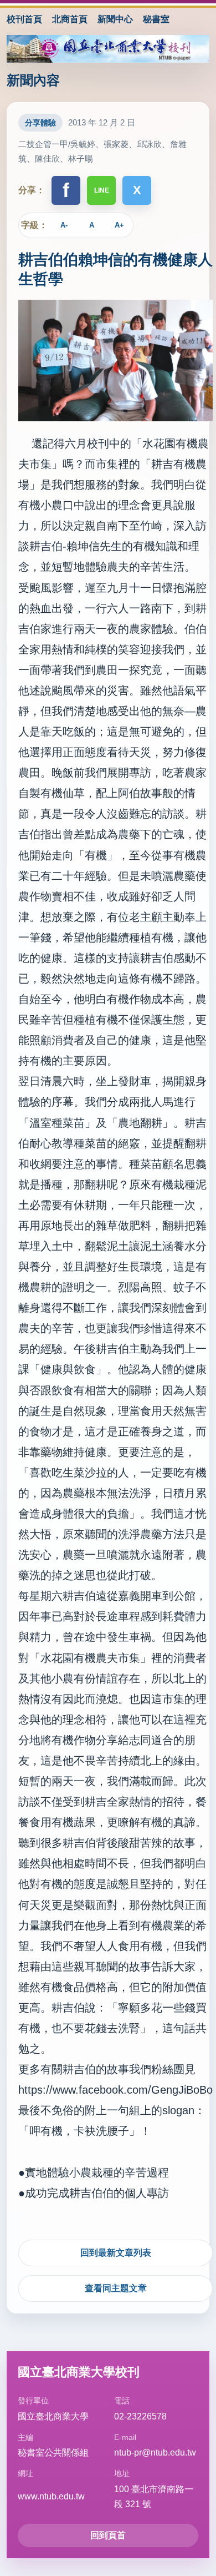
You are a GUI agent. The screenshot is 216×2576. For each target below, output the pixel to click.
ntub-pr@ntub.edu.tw (155, 2453)
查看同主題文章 (116, 2288)
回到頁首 (108, 2535)
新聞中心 (115, 19)
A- (64, 225)
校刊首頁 (24, 19)
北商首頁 (70, 19)
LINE (102, 190)
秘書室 (156, 19)
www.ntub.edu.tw (51, 2496)
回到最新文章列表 (116, 2253)
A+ (119, 225)
